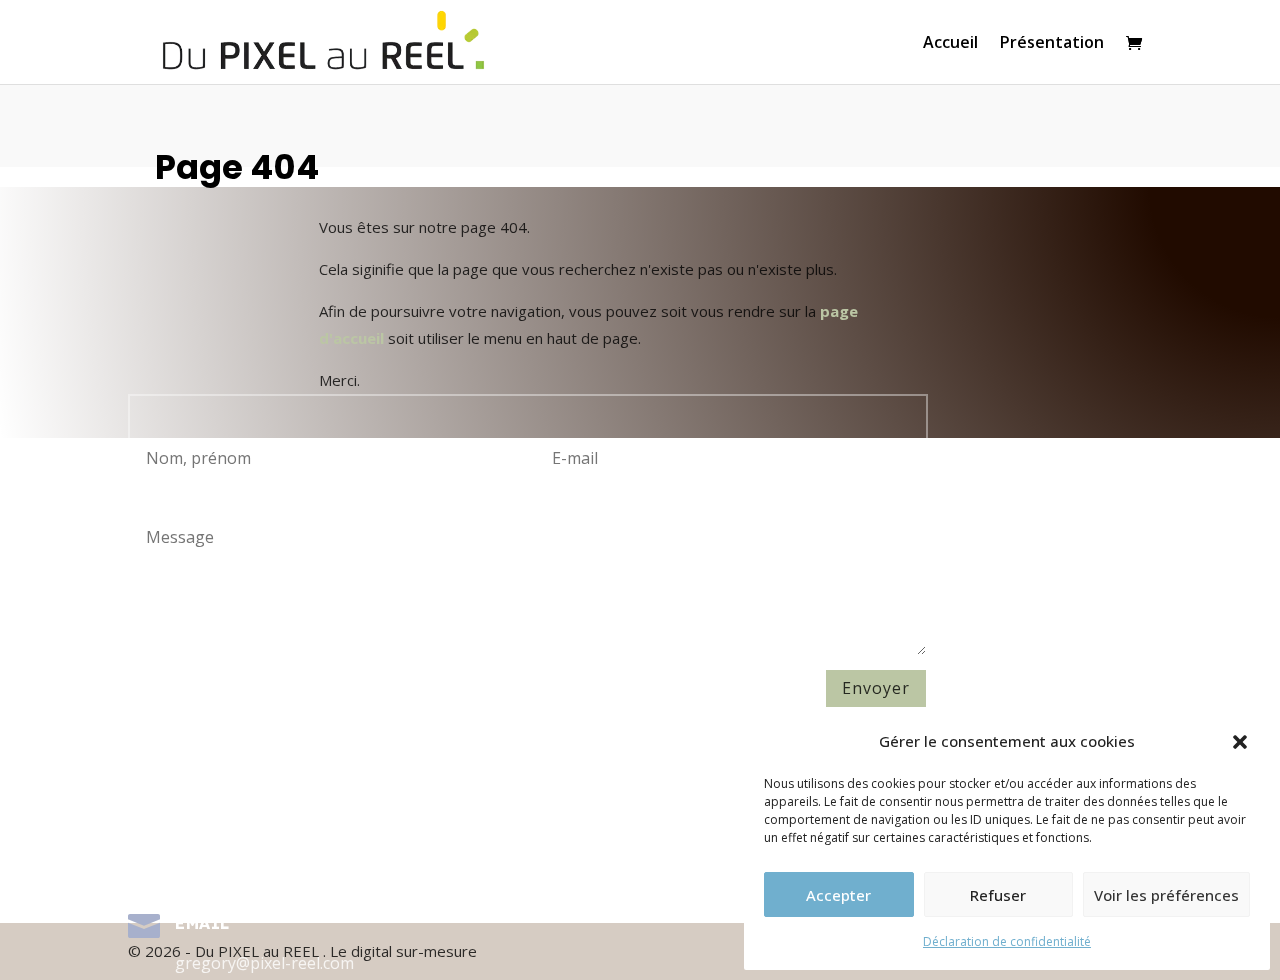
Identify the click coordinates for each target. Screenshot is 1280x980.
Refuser (998, 895)
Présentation (1052, 44)
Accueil (950, 44)
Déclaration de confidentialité (1007, 941)
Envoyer (876, 688)
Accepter (838, 895)
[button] (1240, 742)
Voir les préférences (1166, 895)
